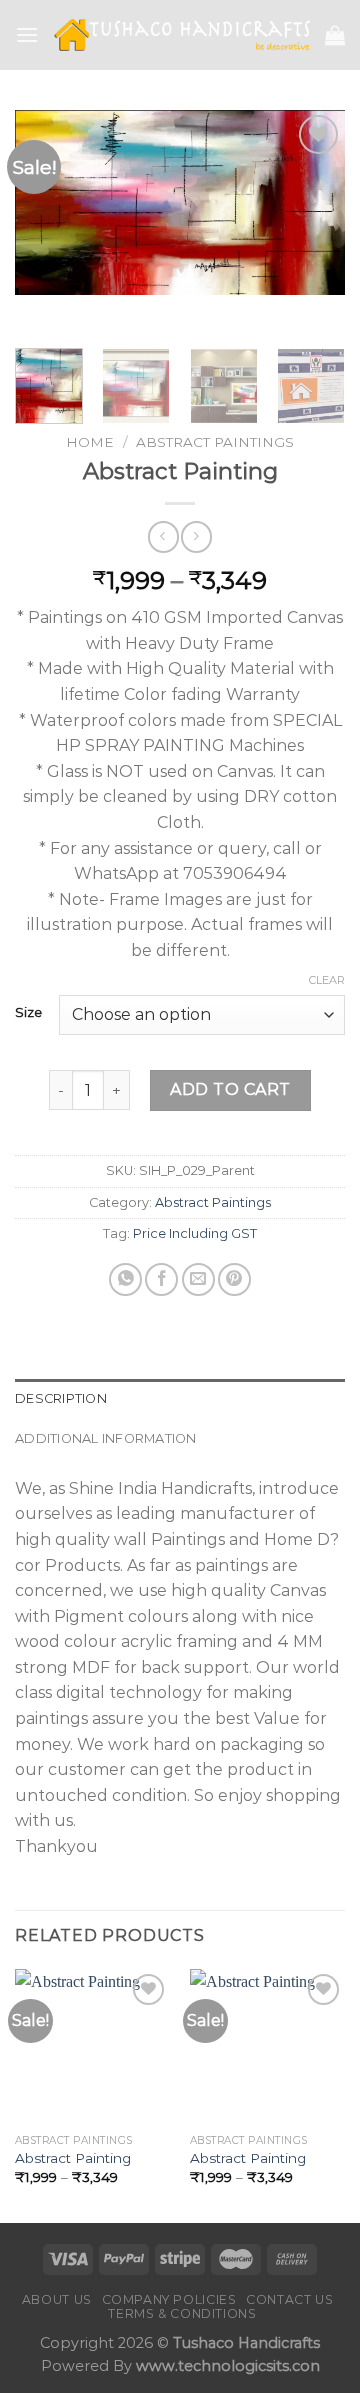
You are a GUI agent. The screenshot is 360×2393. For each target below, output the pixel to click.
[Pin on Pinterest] (234, 1279)
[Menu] (27, 34)
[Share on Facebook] (161, 1279)
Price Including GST (195, 1233)
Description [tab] (61, 1398)
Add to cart (230, 1089)
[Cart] (335, 35)
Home (90, 442)
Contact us (289, 2299)
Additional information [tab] (106, 1438)
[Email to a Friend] (198, 1279)
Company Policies (169, 2299)
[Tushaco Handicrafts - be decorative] (182, 35)
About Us (57, 2299)
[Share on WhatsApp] (125, 1279)
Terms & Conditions (182, 2313)
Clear (327, 980)
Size (28, 1013)
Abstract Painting (73, 2158)
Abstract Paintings (215, 442)
